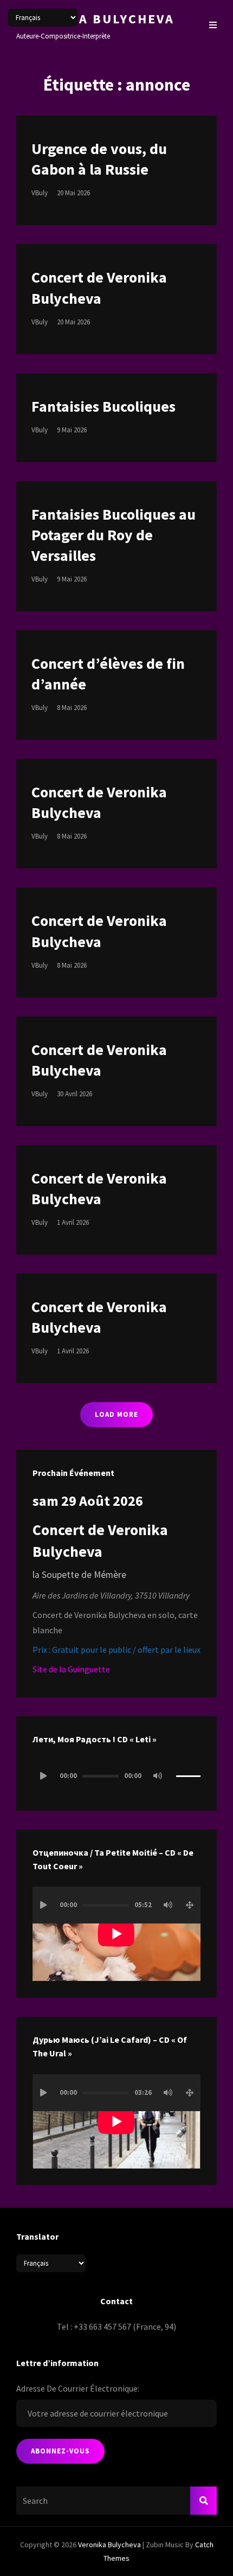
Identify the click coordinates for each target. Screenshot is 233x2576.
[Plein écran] (190, 1905)
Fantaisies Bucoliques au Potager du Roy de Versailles (114, 535)
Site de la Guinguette (71, 1669)
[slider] (188, 1781)
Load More (116, 1414)
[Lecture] (43, 1776)
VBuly (40, 193)
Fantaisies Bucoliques (103, 406)
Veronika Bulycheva (95, 19)
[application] (116, 1776)
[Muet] (158, 1776)
